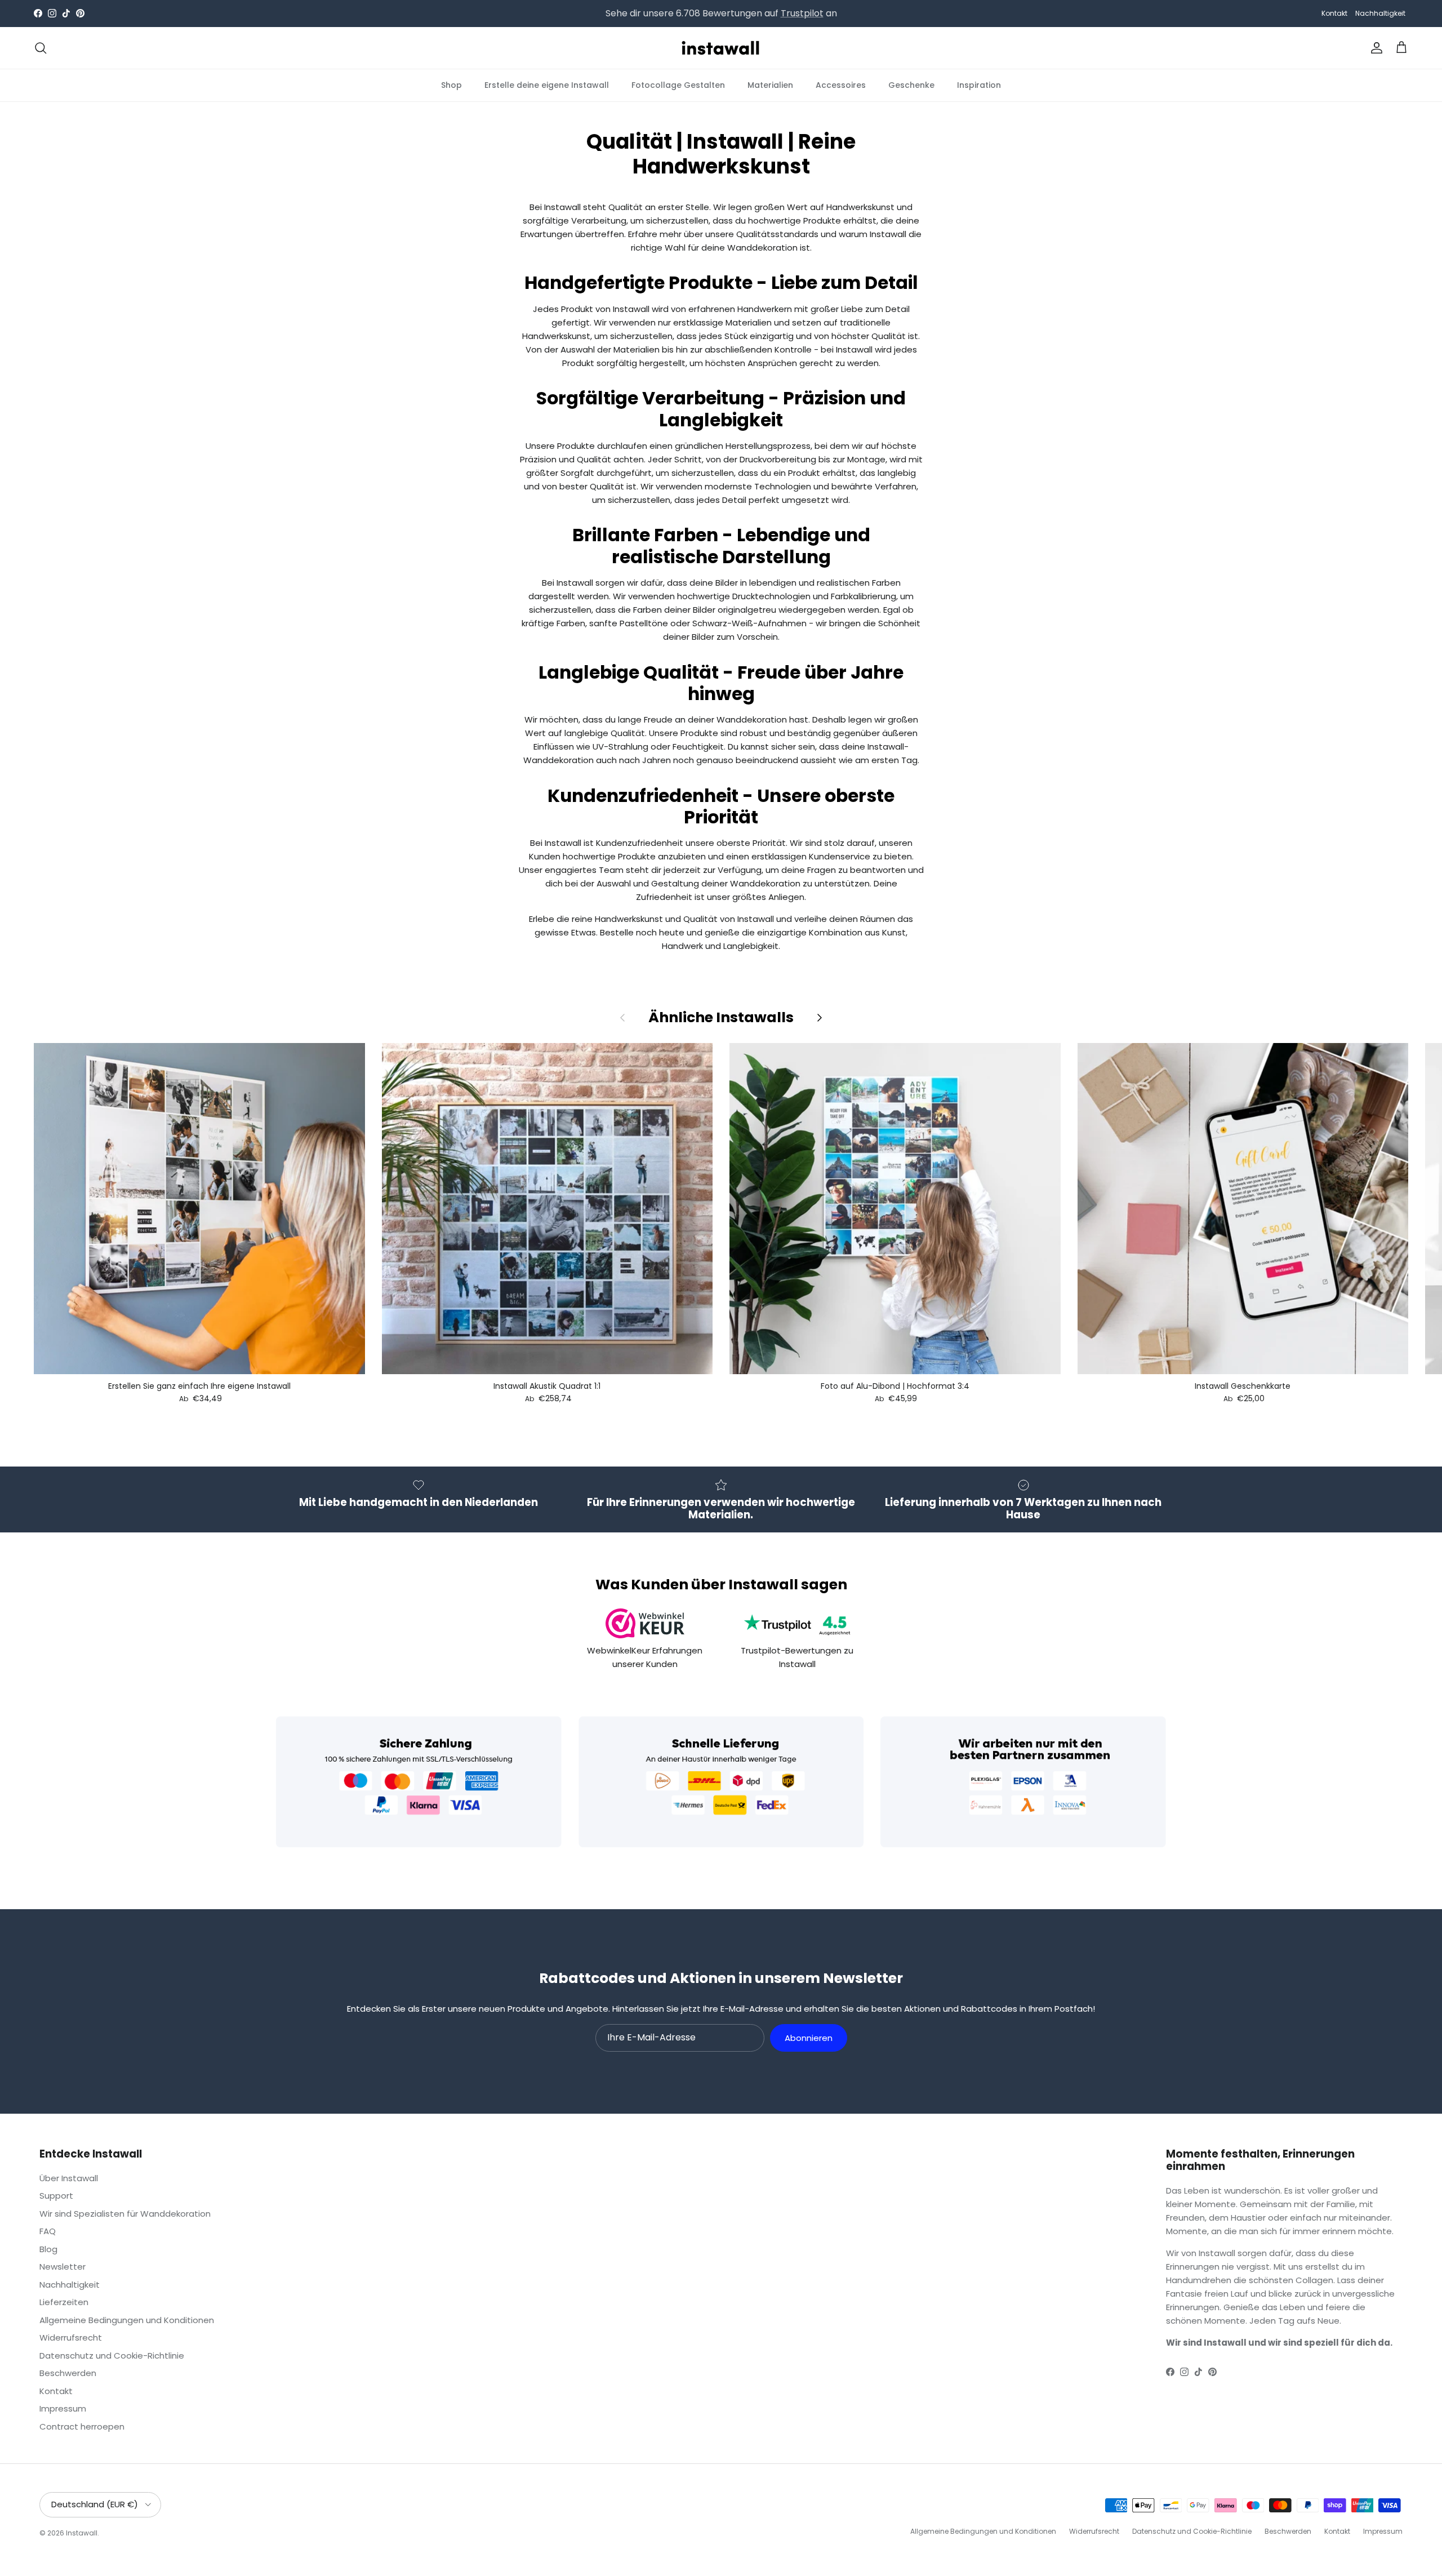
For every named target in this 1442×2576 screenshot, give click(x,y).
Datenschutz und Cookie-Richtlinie (112, 2356)
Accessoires (841, 84)
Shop (451, 84)
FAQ (48, 2231)
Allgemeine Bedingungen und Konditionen (127, 2320)
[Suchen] (41, 48)
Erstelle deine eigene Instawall (547, 84)
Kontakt (1334, 13)
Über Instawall (69, 2178)
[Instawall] (721, 48)
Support (56, 2196)
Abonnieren (809, 2038)
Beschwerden (68, 2373)
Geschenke (911, 84)
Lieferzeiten (64, 2302)
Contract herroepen (82, 2426)
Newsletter (63, 2267)
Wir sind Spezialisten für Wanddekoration (125, 2214)
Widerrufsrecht (71, 2337)
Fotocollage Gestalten (678, 84)
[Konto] (1374, 48)
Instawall (82, 2533)
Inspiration (979, 84)
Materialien (770, 84)
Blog (48, 2249)
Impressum (63, 2408)
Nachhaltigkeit (1380, 13)
